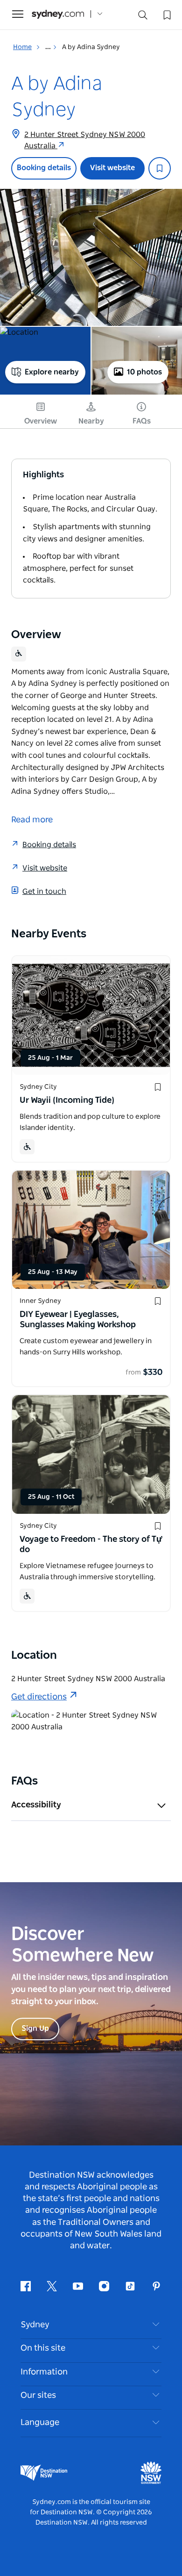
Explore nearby (52, 372)
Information (44, 2372)
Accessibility (36, 1805)
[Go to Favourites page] (166, 14)
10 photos (144, 372)
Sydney (35, 2325)
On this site (43, 2348)
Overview (41, 421)
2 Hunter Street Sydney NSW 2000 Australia (85, 140)
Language (40, 2423)
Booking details (44, 168)
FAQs (142, 421)
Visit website (112, 168)
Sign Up (35, 2029)
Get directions (39, 1697)
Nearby (91, 421)
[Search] (143, 17)
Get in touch (44, 892)
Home (22, 47)
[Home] (58, 14)
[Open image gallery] (91, 257)
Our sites (38, 2396)
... (49, 47)
